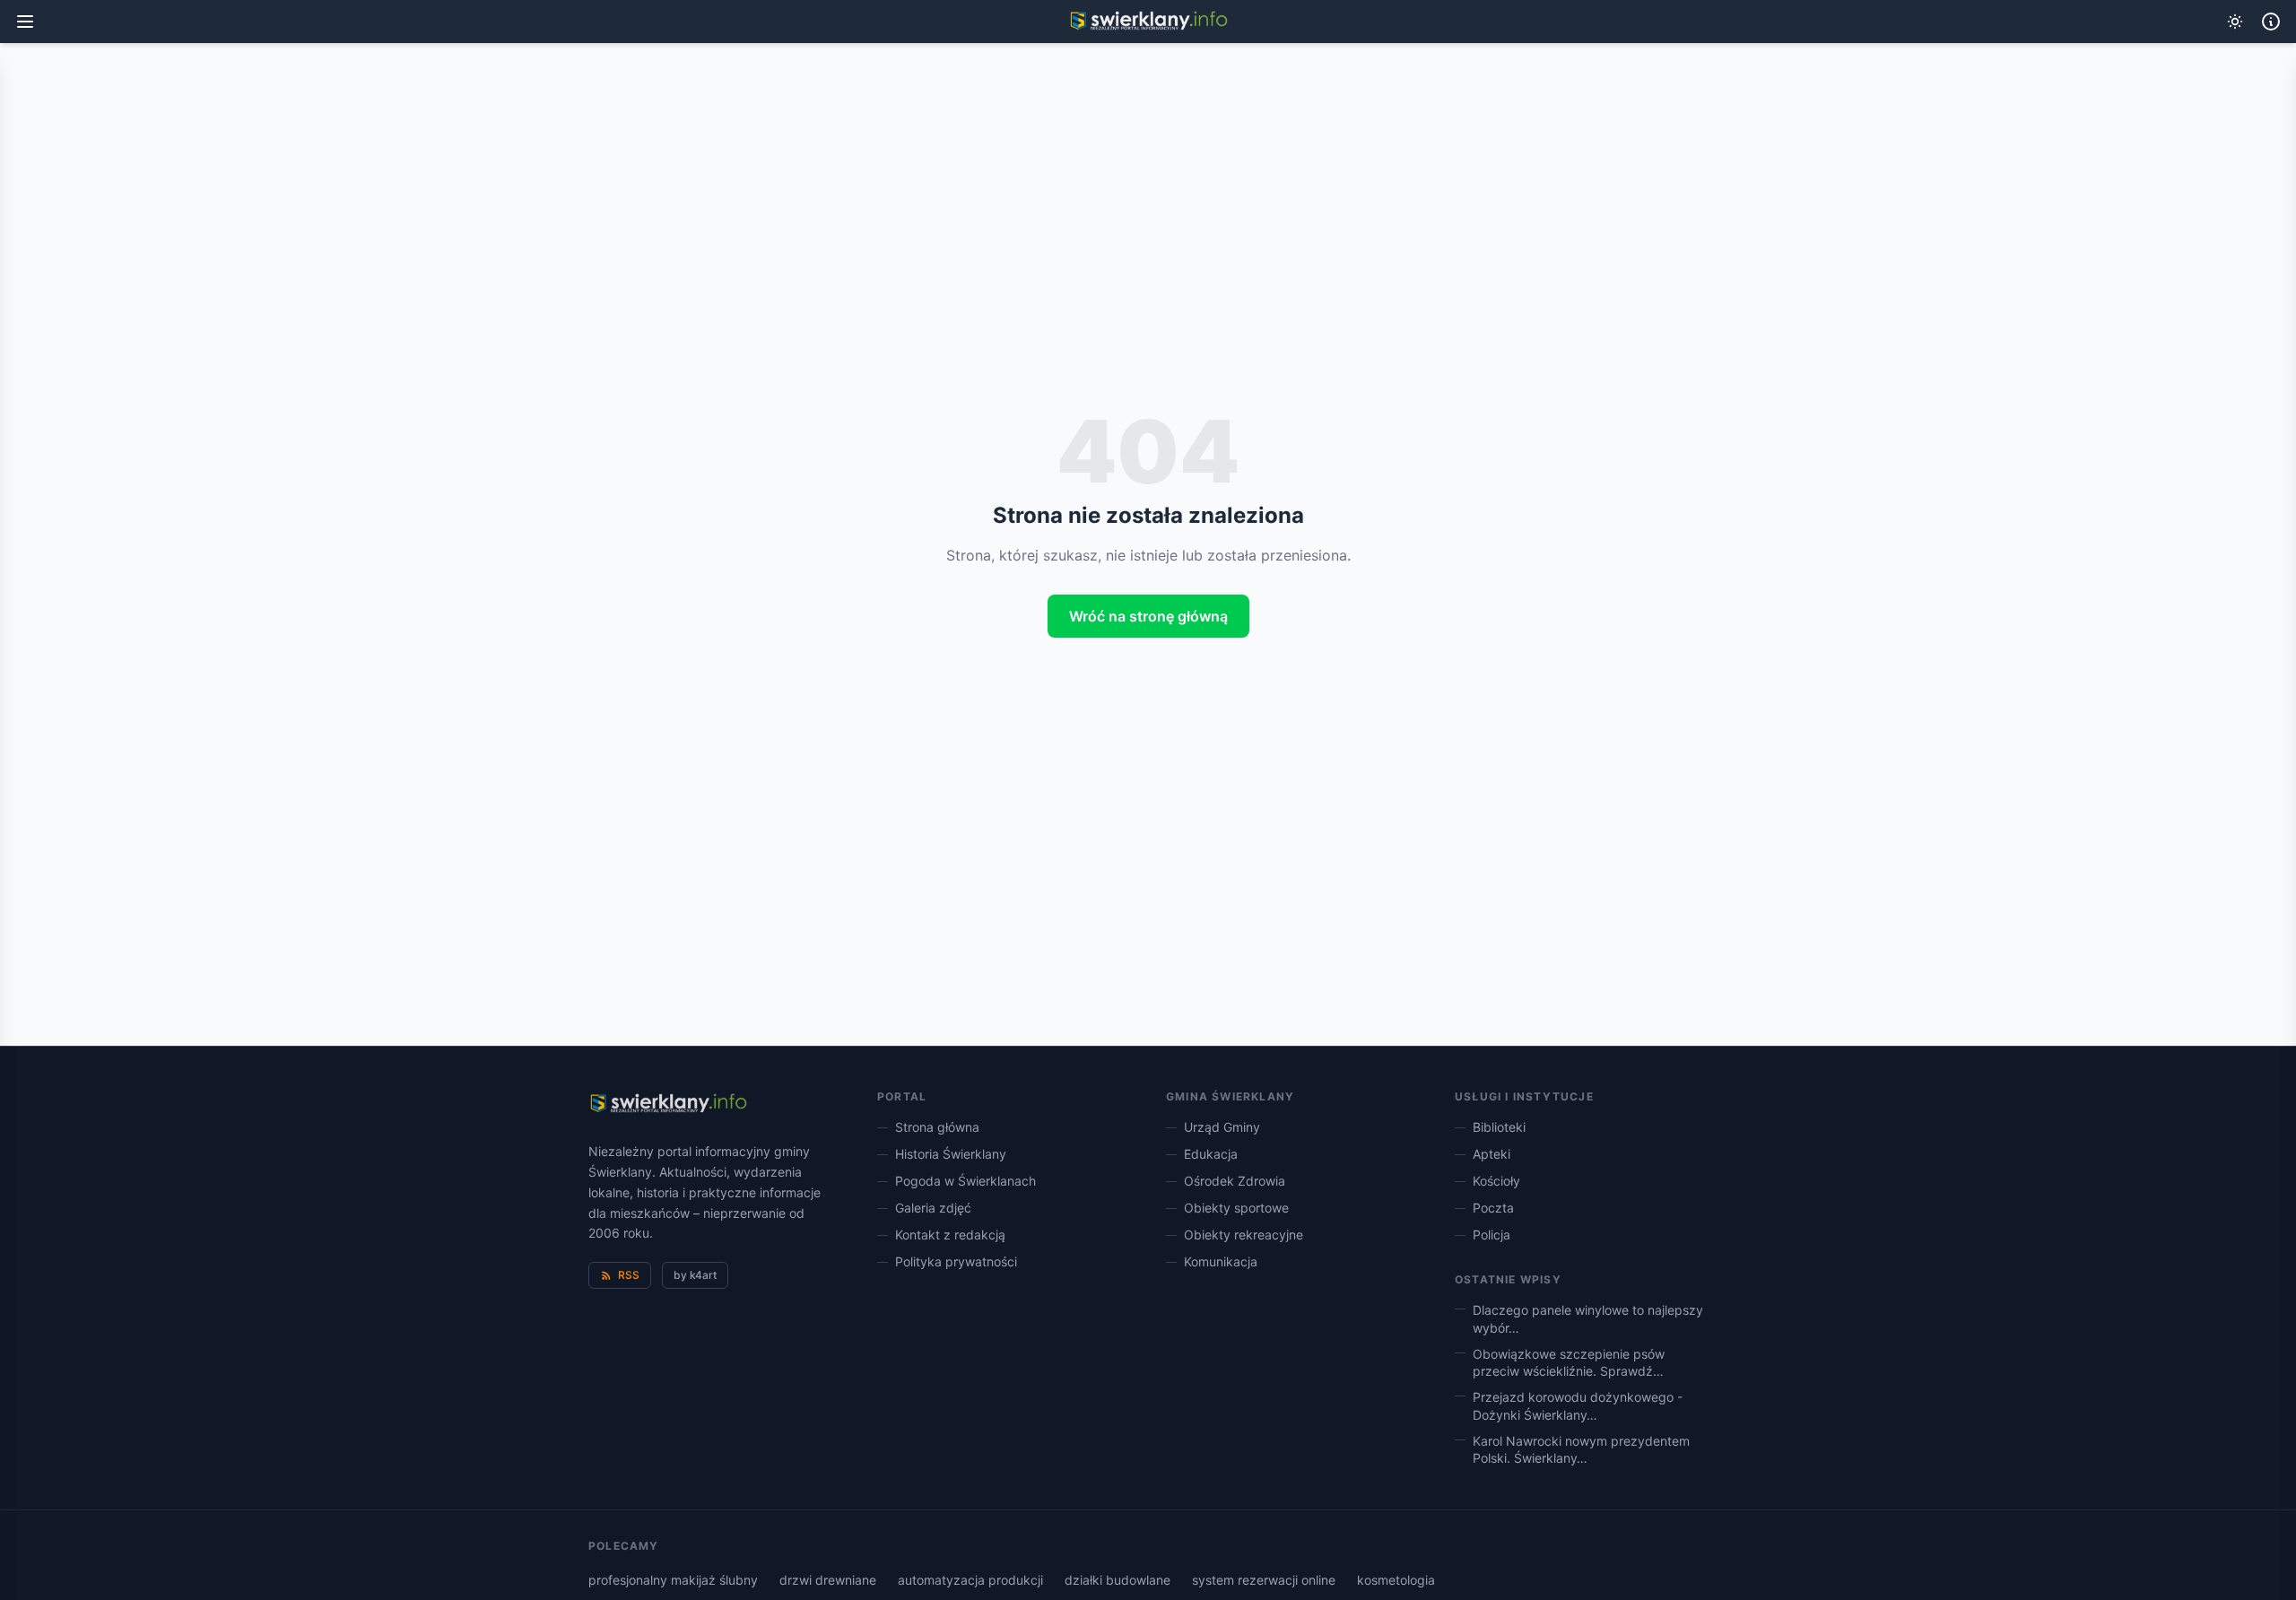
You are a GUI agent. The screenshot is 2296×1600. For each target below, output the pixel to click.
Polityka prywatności (956, 1261)
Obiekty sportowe (1236, 1208)
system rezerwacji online (1264, 1580)
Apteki (1492, 1154)
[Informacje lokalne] (2271, 22)
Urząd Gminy (1222, 1127)
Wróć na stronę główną (1148, 616)
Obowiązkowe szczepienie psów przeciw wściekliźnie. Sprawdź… (1569, 1362)
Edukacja (1211, 1154)
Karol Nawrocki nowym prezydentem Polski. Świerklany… (1581, 1449)
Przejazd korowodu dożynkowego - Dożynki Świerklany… (1578, 1405)
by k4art (695, 1275)
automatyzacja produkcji (970, 1580)
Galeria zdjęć (933, 1208)
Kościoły (1496, 1181)
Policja (1492, 1235)
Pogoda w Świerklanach (965, 1181)
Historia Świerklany (951, 1154)
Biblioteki (1499, 1127)
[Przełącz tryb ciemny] (2235, 22)
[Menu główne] (25, 22)
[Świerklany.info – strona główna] (668, 1104)
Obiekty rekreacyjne (1244, 1235)
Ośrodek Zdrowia (1235, 1181)
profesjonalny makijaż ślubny (673, 1580)
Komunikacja (1221, 1261)
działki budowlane (1118, 1580)
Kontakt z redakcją (950, 1235)
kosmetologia (1396, 1580)
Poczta (1493, 1208)
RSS (629, 1275)
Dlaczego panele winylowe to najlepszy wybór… (1588, 1318)
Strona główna (937, 1127)
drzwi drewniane (828, 1580)
